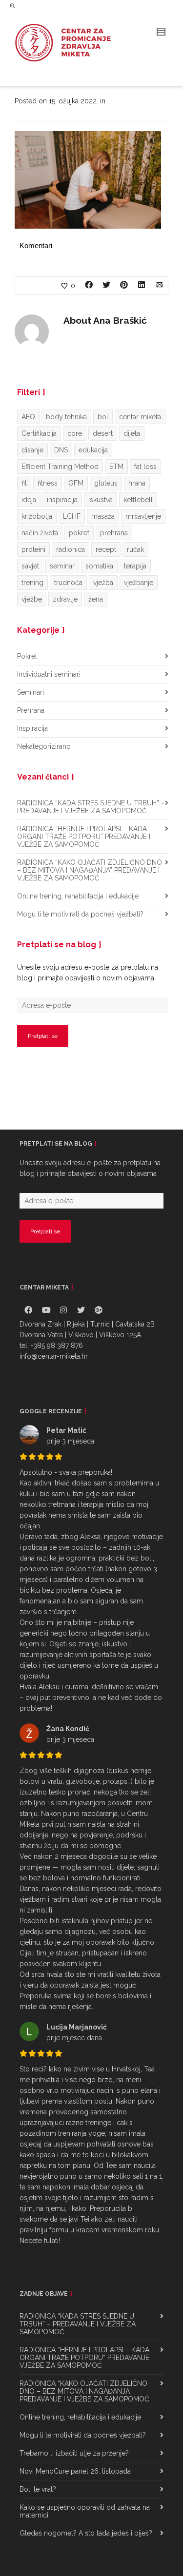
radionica (71, 549)
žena (96, 599)
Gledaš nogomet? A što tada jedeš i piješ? (86, 2533)
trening (32, 583)
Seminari (30, 692)
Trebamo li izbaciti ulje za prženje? (74, 2453)
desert (103, 433)
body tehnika (66, 417)
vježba (103, 583)
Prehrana (31, 710)
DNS (61, 450)
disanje (32, 450)
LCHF (72, 516)
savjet (30, 566)
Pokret (27, 656)
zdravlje (65, 599)
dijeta (132, 433)
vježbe (32, 599)
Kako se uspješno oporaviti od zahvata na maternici (85, 2511)
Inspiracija (32, 728)
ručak (135, 549)
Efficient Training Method (60, 467)
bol (103, 417)
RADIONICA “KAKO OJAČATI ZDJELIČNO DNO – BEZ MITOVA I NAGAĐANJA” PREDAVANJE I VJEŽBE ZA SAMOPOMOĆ (90, 870)
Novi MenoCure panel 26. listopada (75, 2471)
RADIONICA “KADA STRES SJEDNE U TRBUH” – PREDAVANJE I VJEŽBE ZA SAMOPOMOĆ (91, 807)
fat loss (145, 467)
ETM (116, 467)
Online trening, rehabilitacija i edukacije (78, 896)
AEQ (28, 417)
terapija (135, 566)
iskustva (101, 500)
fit (24, 483)
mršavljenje (143, 516)
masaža (103, 516)
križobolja (37, 516)
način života (40, 533)
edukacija (93, 450)
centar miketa (140, 417)
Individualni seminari (49, 674)
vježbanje (139, 583)
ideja (29, 500)
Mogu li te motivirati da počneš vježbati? (80, 914)
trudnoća (68, 583)
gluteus (106, 483)
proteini (33, 549)
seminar (62, 566)
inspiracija (62, 500)
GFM (76, 483)
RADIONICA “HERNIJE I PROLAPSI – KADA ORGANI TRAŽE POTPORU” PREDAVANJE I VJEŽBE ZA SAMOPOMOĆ (84, 837)
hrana (137, 483)
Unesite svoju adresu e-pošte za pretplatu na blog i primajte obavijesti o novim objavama (88, 973)
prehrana (114, 533)
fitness (48, 483)
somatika (99, 566)
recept (106, 549)
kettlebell (138, 500)
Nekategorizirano (44, 746)
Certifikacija (39, 433)
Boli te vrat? (38, 2489)
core (75, 433)
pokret (79, 533)
